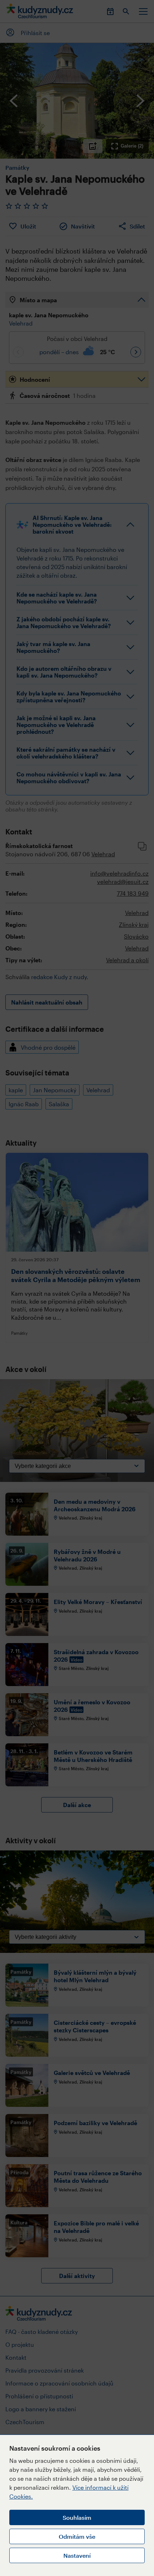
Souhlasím (77, 2517)
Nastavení (77, 2555)
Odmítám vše (77, 2536)
